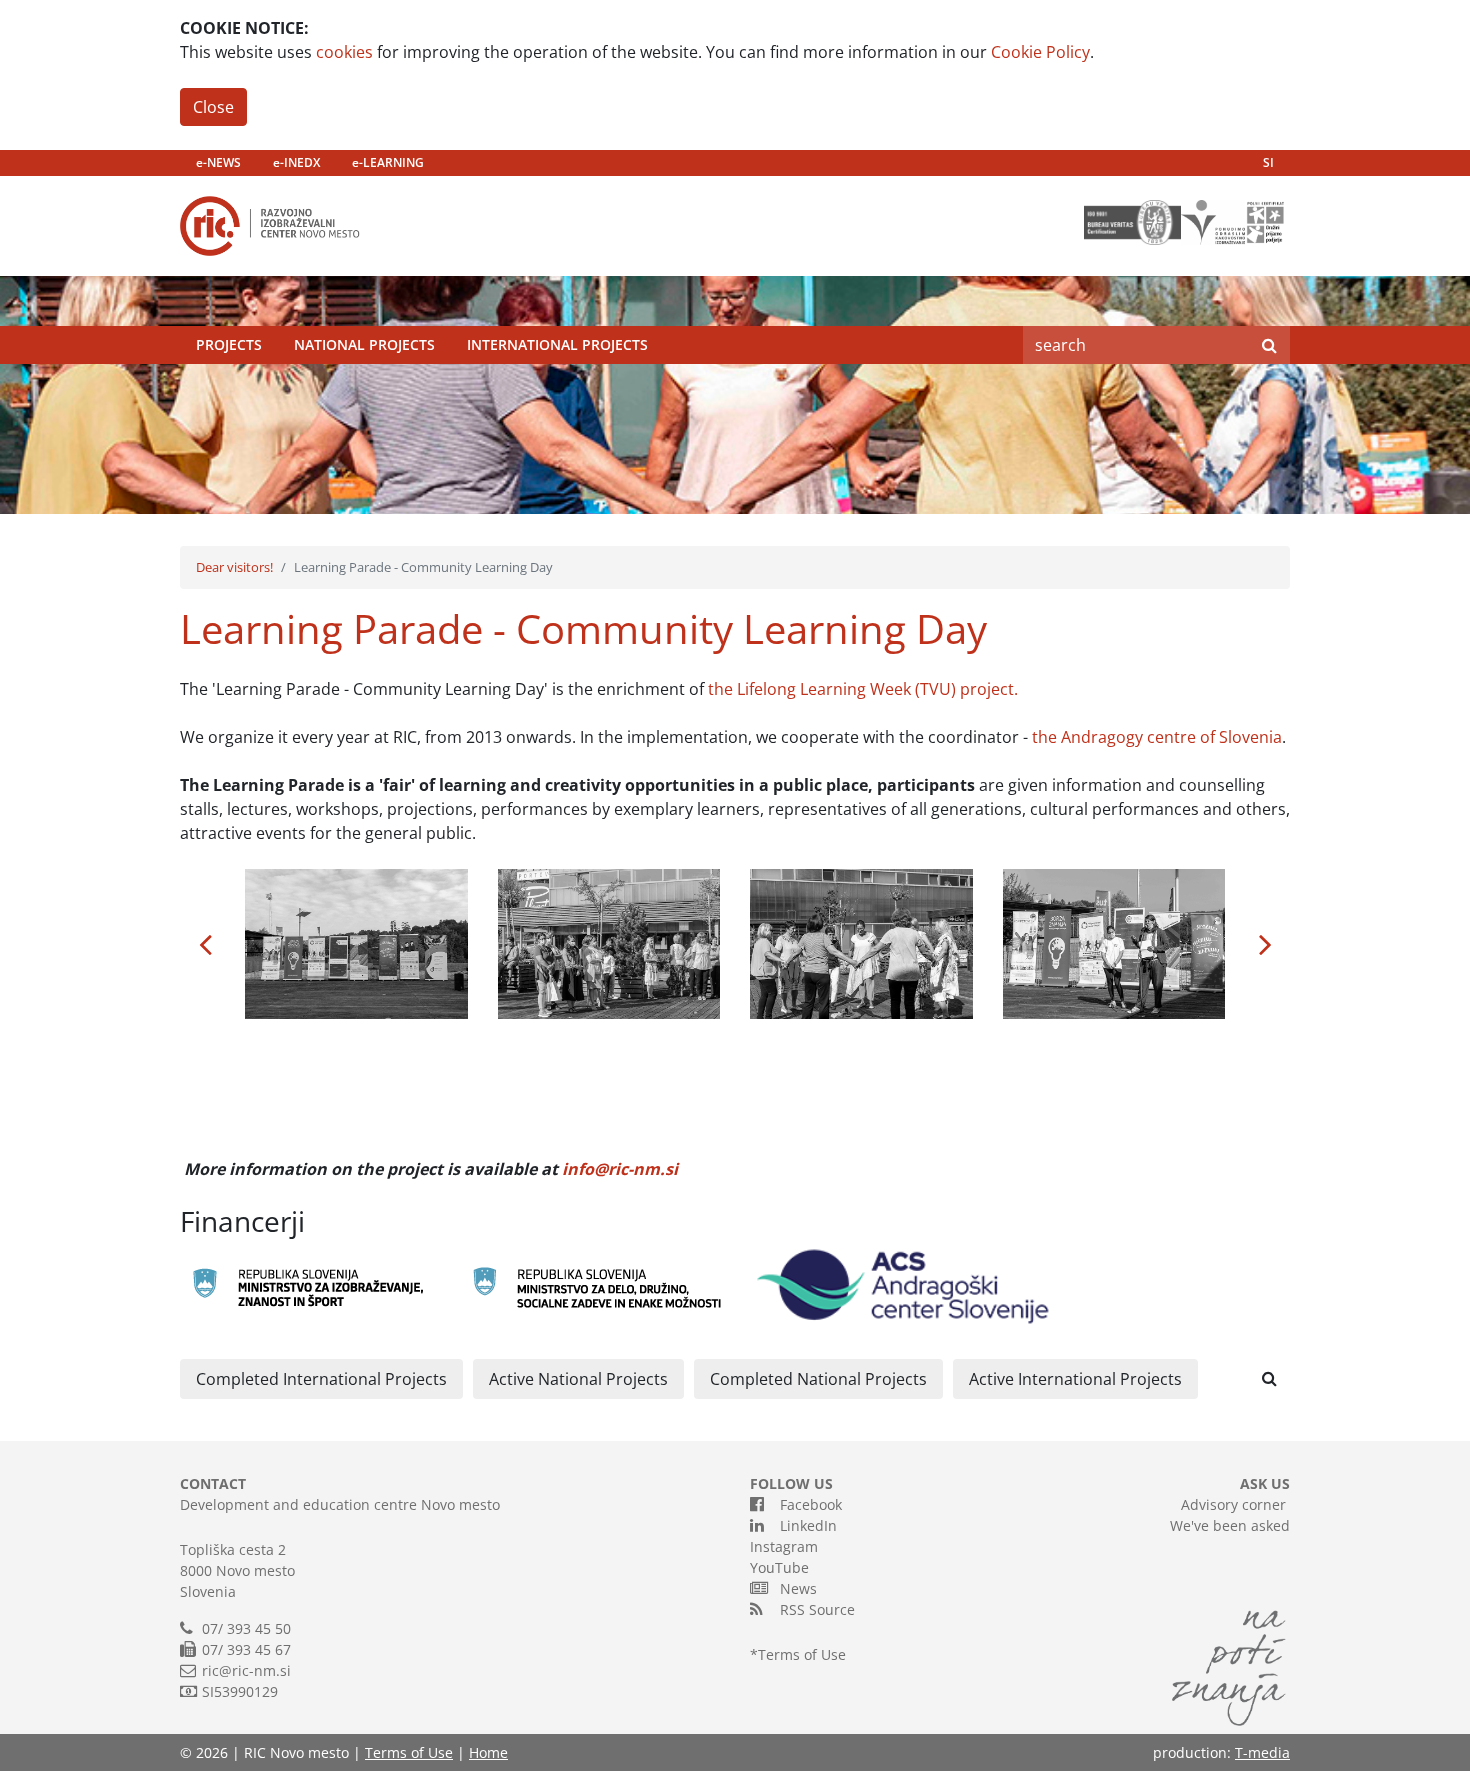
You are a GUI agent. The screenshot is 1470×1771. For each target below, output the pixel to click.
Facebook (807, 1504)
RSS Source (813, 1609)
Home (488, 1752)
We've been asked (1230, 1525)
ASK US (1265, 1483)
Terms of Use (802, 1654)
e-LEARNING (388, 162)
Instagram (784, 1546)
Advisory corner (1233, 1504)
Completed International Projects (321, 1379)
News (794, 1588)
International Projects (557, 344)
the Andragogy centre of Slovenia (1157, 737)
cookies (344, 52)
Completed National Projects (818, 1379)
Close (213, 107)
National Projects (364, 344)
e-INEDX (296, 162)
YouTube (779, 1567)
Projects (229, 344)
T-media (1262, 1752)
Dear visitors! (234, 567)
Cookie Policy (1040, 52)
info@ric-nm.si (620, 1169)
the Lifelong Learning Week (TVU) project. (861, 689)
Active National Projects (578, 1379)
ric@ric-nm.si (246, 1670)
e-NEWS (218, 162)
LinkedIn (804, 1525)
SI (1268, 162)
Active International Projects (1075, 1379)
